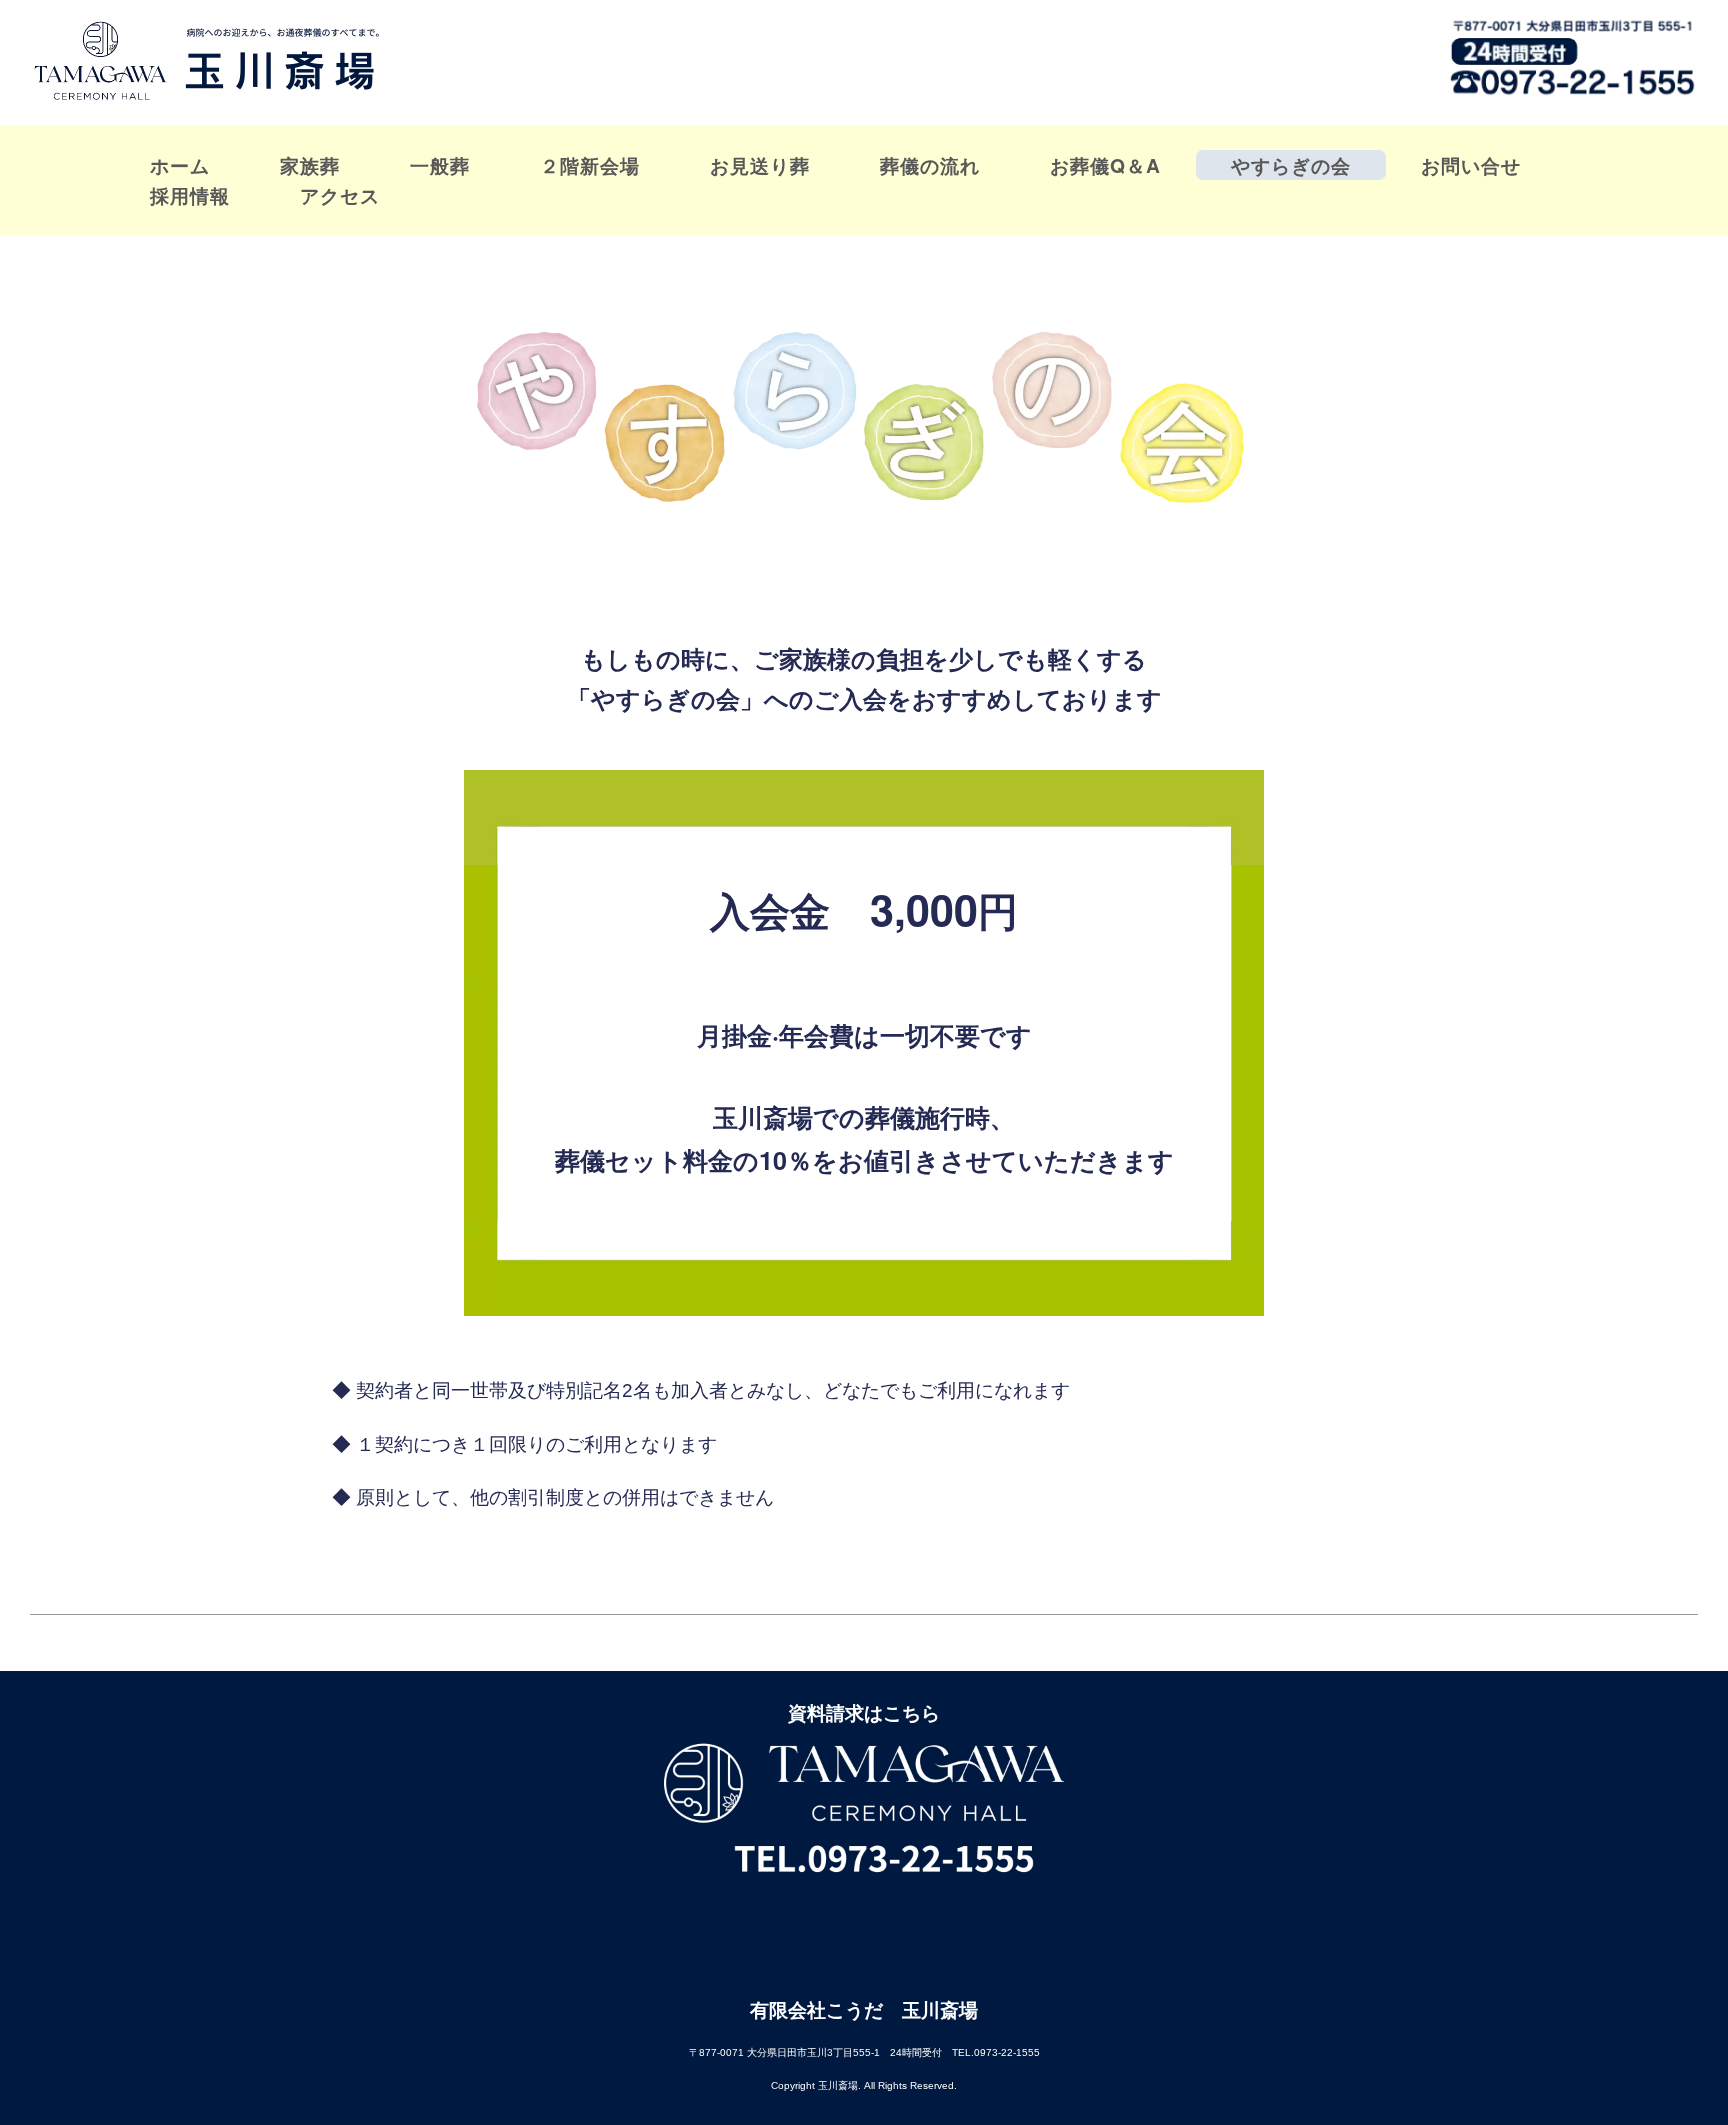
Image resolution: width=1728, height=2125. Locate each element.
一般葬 (440, 165)
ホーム (180, 165)
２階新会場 (590, 165)
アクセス (340, 195)
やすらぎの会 (1291, 165)
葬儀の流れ (930, 165)
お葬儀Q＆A (1105, 165)
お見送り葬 (760, 165)
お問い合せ (1471, 165)
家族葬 (310, 165)
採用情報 (190, 195)
